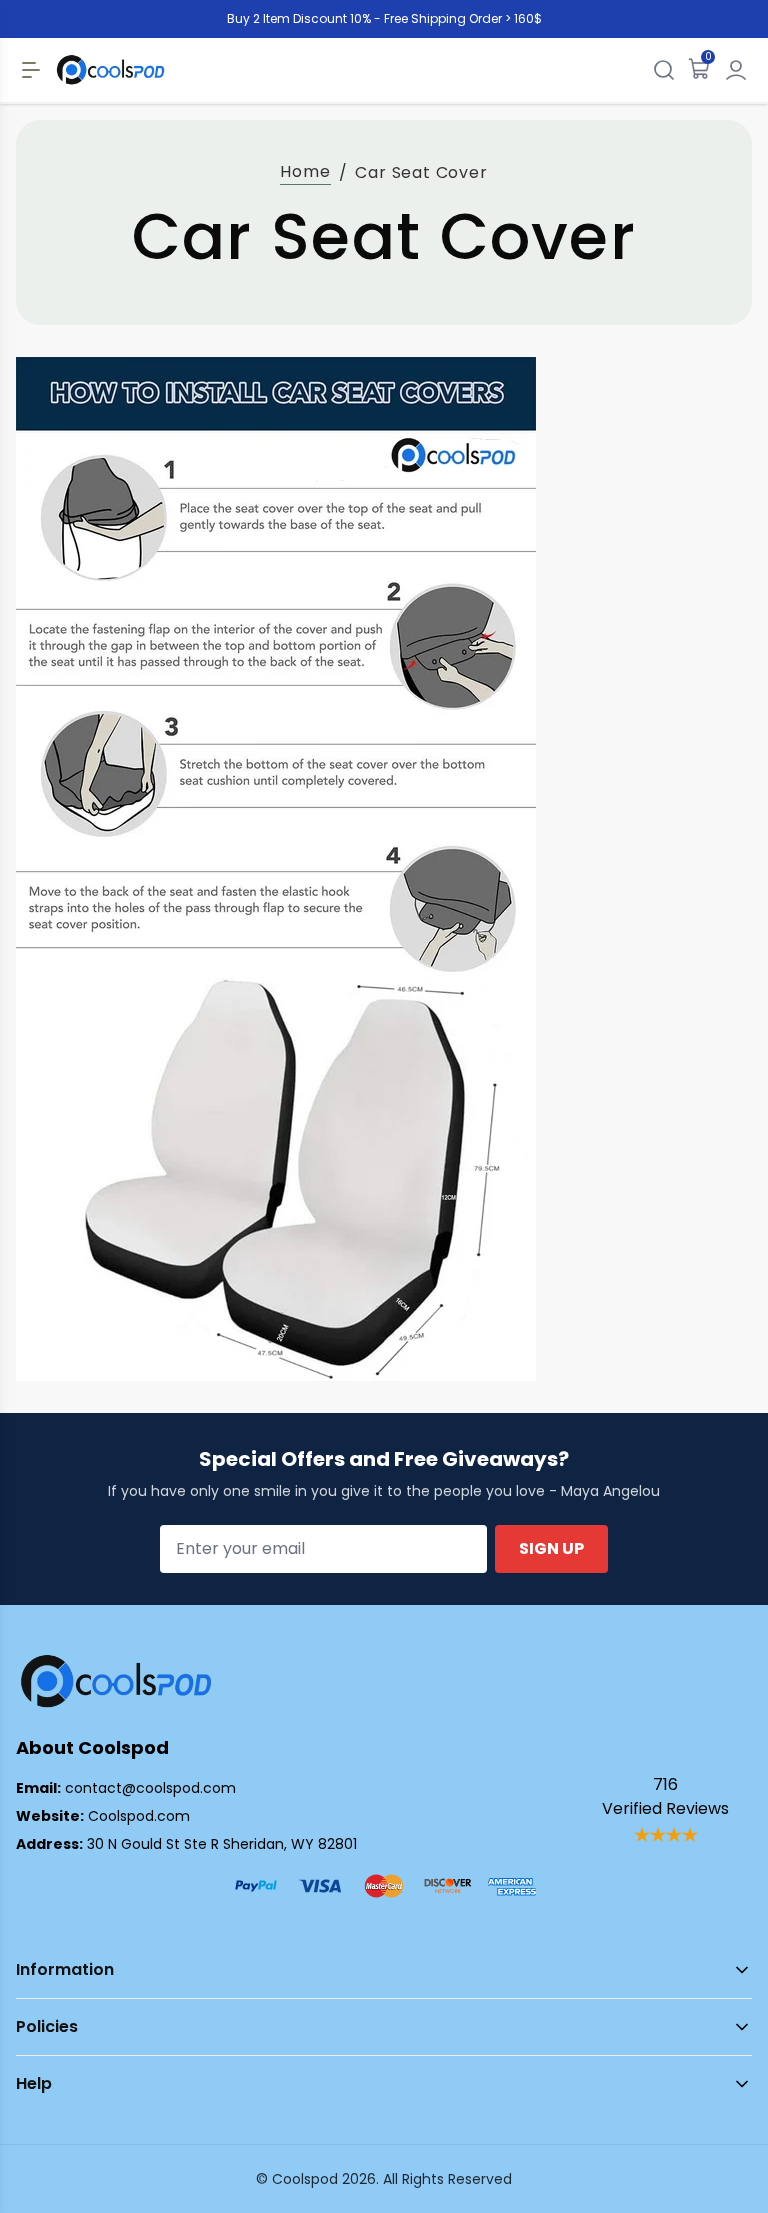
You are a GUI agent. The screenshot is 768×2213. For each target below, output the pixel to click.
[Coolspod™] (116, 1681)
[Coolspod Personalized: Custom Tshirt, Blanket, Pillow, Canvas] (110, 70)
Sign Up (551, 1548)
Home (305, 171)
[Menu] (31, 70)
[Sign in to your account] (736, 70)
